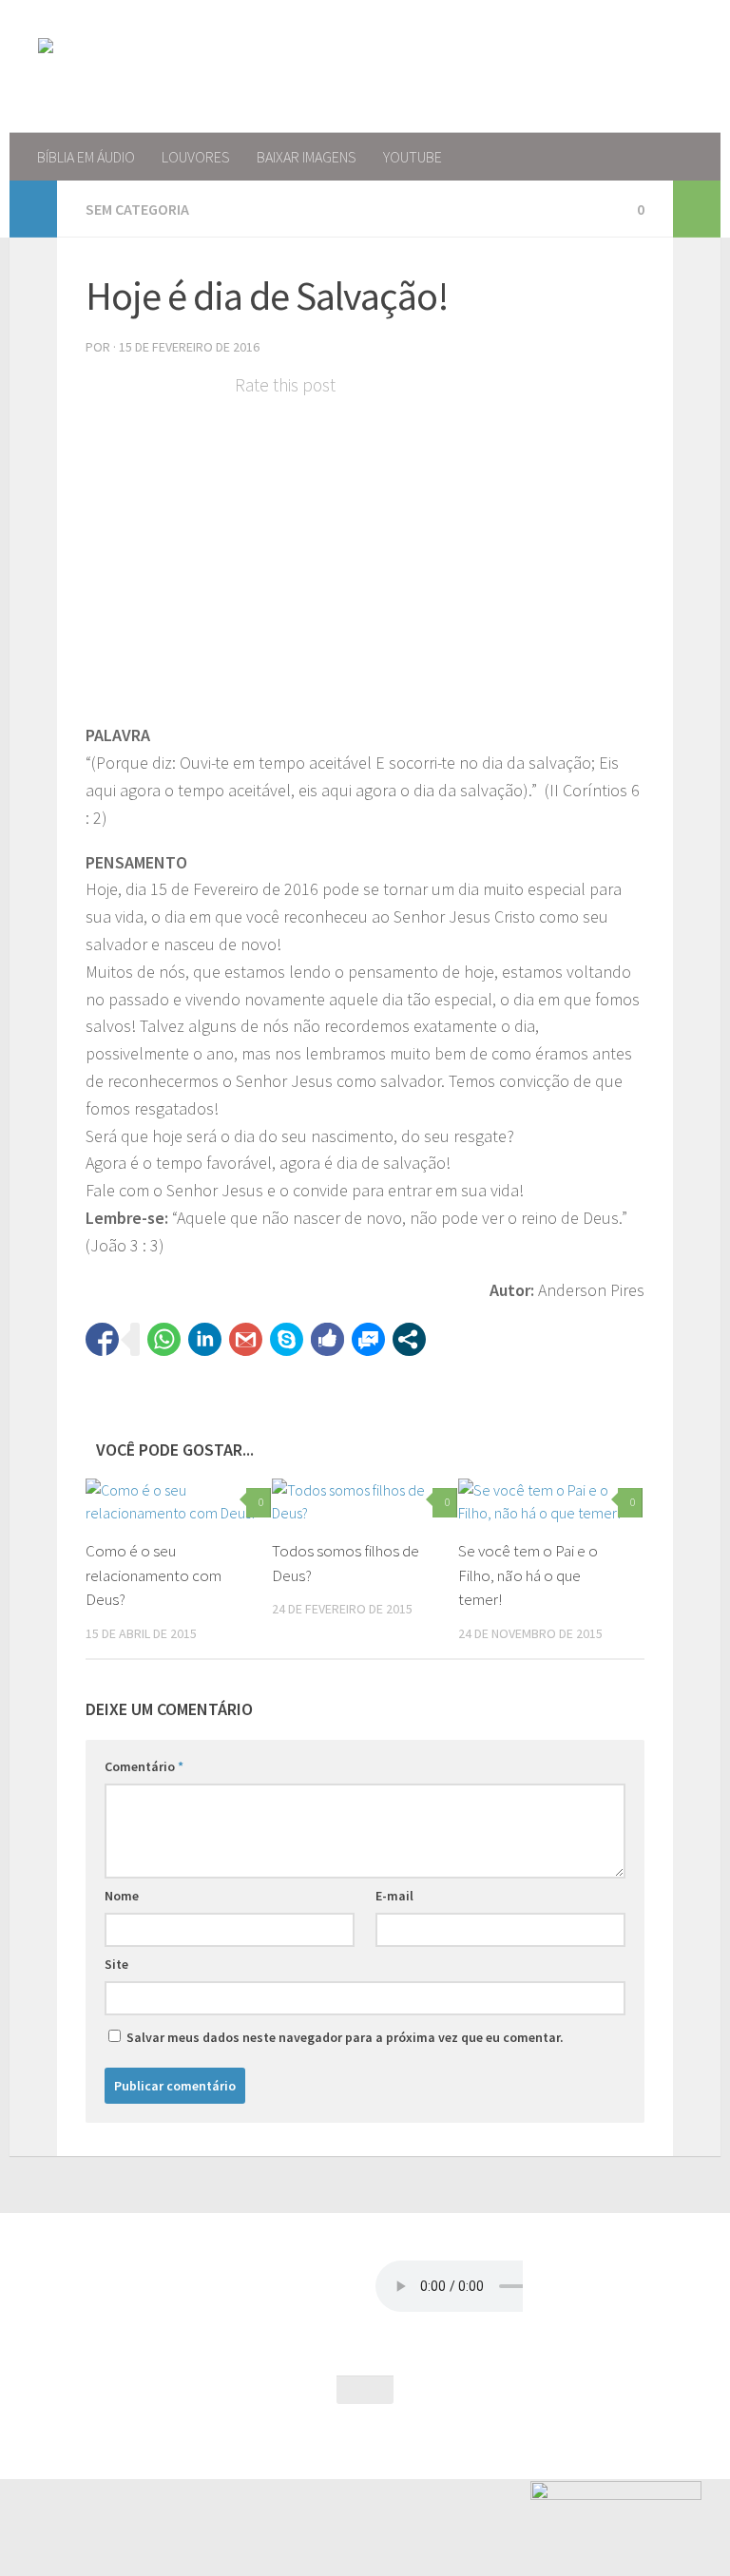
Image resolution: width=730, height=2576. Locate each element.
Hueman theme (241, 2440)
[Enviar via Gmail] (246, 1339)
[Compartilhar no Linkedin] (205, 1339)
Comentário (144, 1766)
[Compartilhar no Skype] (287, 1339)
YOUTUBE (413, 157)
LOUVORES (196, 157)
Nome (122, 1896)
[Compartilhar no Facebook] (102, 1339)
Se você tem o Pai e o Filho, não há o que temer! (528, 1575)
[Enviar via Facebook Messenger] (368, 1339)
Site (116, 1964)
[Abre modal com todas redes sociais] (409, 1339)
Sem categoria (137, 209)
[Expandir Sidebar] (33, 209)
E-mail (394, 1896)
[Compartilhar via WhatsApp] (164, 1339)
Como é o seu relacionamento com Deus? (154, 1575)
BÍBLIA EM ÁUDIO (86, 157)
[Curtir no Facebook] (327, 1339)
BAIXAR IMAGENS (307, 157)
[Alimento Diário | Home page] (170, 67)
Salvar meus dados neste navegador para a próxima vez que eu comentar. (345, 2037)
